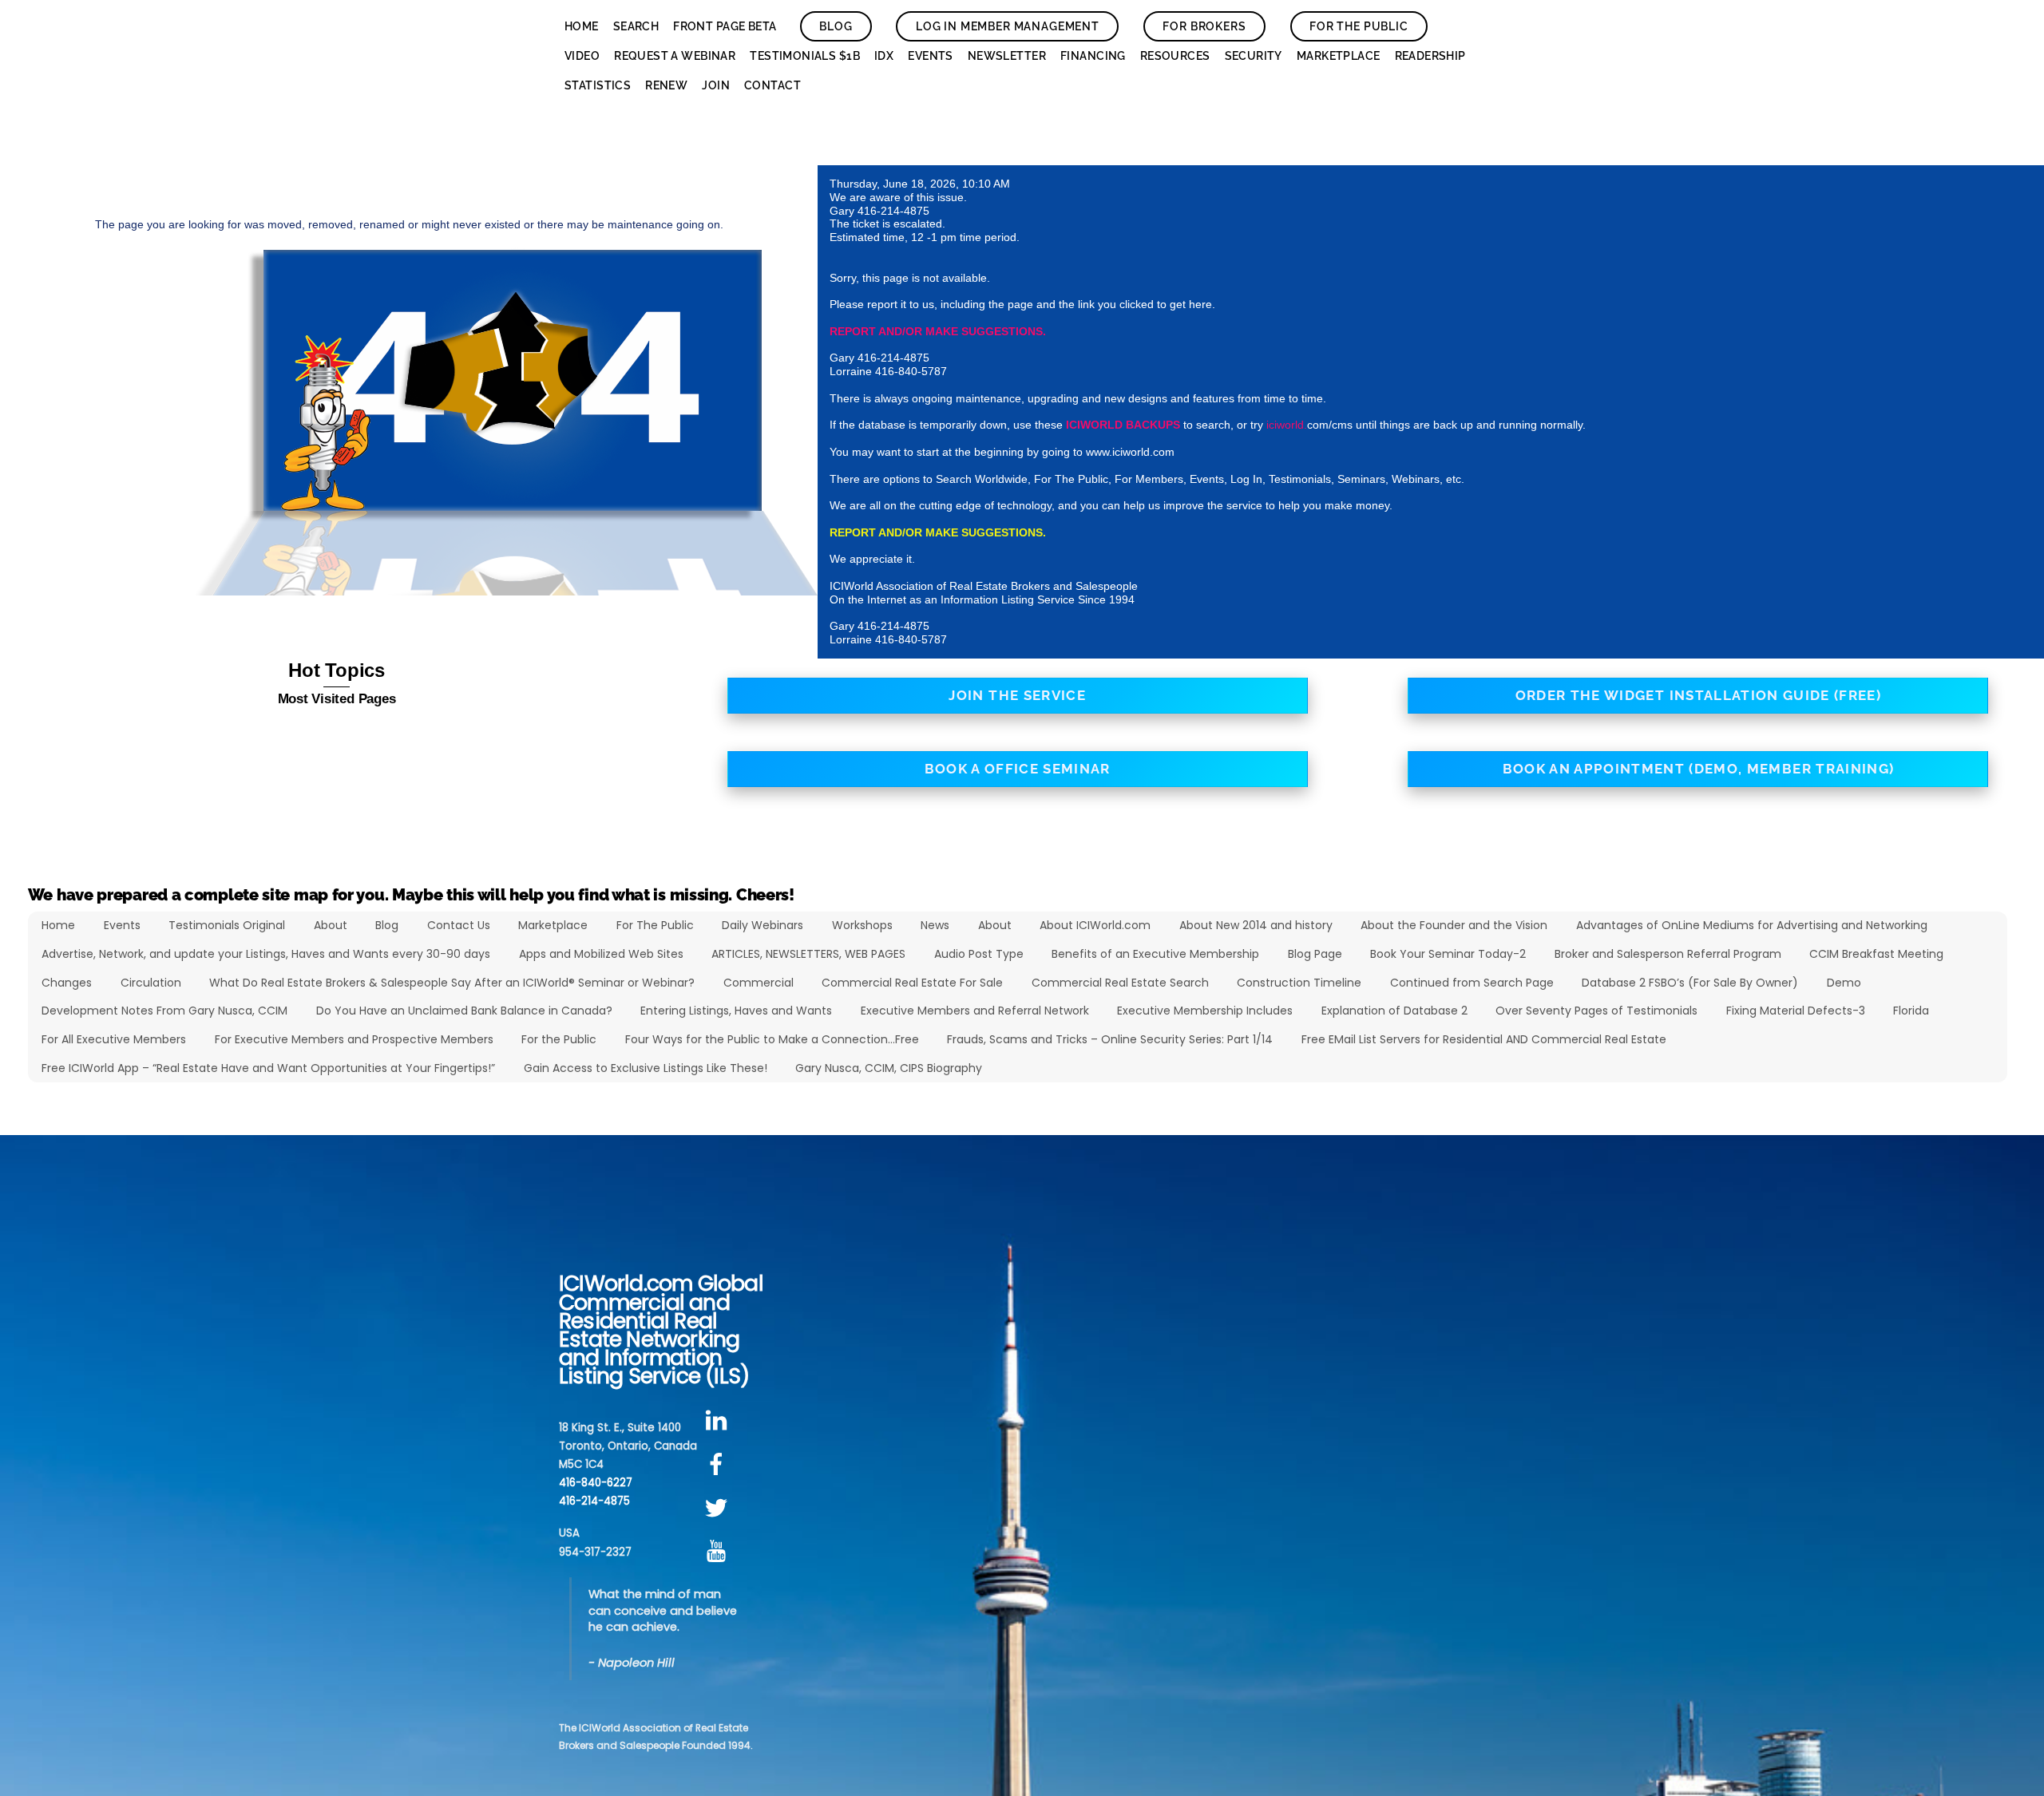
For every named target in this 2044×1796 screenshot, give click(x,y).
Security (1254, 56)
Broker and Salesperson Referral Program (1668, 954)
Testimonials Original (227, 925)
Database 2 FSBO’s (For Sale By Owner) (1690, 983)
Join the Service (1017, 695)
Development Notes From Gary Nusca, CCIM (164, 1011)
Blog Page (1315, 954)
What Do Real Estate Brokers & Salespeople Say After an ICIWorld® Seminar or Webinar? (452, 983)
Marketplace (1339, 56)
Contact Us (459, 925)
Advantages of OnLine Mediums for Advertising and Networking (1752, 925)
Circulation (151, 983)
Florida (1911, 1011)
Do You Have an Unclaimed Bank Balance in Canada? (464, 1011)
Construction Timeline (1299, 983)
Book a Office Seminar (1018, 769)
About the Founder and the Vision (1454, 925)
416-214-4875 (594, 1501)
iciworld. (1287, 425)
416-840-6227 (596, 1483)
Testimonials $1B (805, 56)
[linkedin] (719, 1421)
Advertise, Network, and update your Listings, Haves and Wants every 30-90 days (266, 954)
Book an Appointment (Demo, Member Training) (1699, 769)
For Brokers (1204, 26)
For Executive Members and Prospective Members (354, 1039)
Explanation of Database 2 (1394, 1011)
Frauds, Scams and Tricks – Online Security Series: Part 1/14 (1110, 1039)
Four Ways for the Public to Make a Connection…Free (772, 1039)
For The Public (1359, 26)
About (331, 925)
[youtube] (719, 1552)
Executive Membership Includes (1205, 1011)
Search (636, 26)
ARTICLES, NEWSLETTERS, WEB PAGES (808, 954)
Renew (666, 85)
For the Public (559, 1039)
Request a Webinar (675, 56)
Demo (1844, 983)
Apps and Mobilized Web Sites (601, 954)
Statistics (598, 85)
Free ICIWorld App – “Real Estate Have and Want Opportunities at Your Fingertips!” (268, 1068)
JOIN (716, 85)
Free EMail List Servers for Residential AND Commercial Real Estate (1484, 1039)
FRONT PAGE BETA (725, 26)
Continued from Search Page (1472, 983)
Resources (1175, 56)
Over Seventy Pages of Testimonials (1596, 1011)
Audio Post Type (979, 954)
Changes (67, 983)
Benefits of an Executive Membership (1155, 954)
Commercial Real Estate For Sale (912, 983)
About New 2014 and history (1256, 925)
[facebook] (719, 1464)
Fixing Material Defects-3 (1796, 1011)
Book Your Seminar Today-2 (1448, 954)
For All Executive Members (114, 1039)
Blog (836, 26)
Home (582, 26)
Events (931, 56)
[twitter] (719, 1508)
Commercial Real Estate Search (1120, 983)
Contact (772, 85)
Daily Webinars (763, 925)
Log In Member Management (1008, 26)
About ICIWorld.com (1095, 925)
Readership (1430, 56)
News (935, 925)
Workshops (862, 925)
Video (582, 56)
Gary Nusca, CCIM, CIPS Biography (889, 1068)
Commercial (759, 983)
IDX (884, 56)
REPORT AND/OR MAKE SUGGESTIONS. (938, 331)
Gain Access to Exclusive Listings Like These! (646, 1068)
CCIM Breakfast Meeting (1876, 954)
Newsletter (1007, 56)
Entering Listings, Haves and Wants (736, 1011)
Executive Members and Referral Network (975, 1011)
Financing (1093, 56)
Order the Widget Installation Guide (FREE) (1698, 695)
